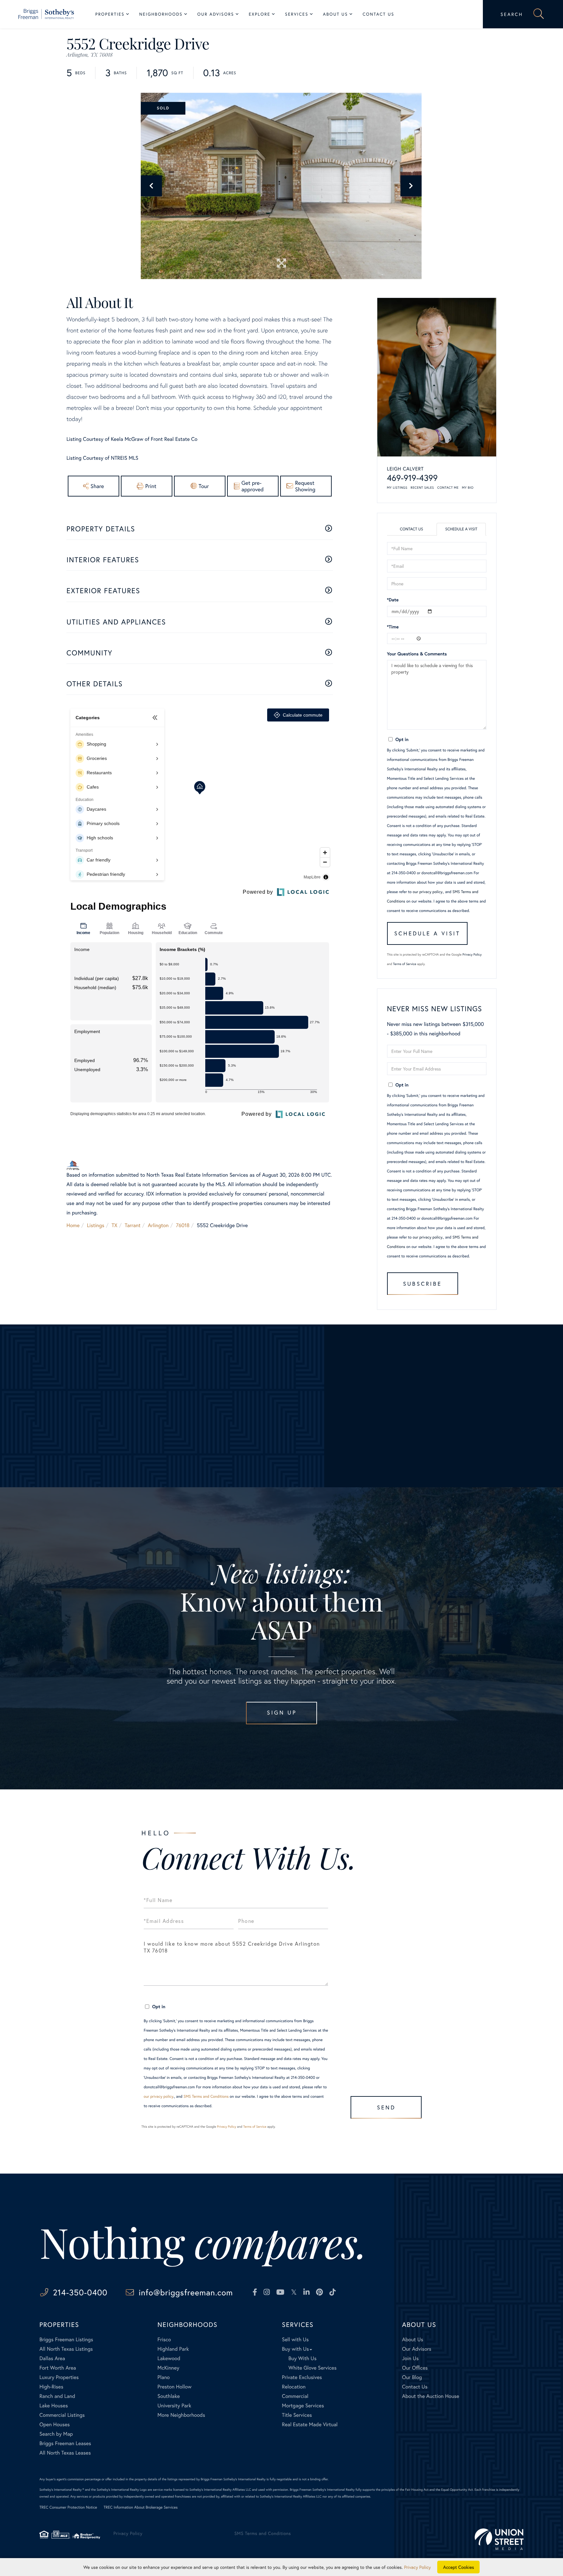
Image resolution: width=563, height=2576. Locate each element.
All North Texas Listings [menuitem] (66, 2349)
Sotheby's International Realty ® (62, 2490)
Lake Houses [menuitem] (54, 2406)
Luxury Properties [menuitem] (59, 2377)
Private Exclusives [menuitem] (302, 2377)
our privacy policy (428, 892)
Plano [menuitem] (164, 2377)
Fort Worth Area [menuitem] (58, 2368)
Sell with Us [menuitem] (295, 2339)
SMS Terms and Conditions (206, 2097)
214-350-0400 (80, 2292)
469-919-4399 (412, 478)
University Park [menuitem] (174, 2406)
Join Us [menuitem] (410, 2358)
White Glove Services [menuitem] (312, 2368)
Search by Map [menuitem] (56, 2434)
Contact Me (448, 488)
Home (73, 1225)
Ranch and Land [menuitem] (57, 2396)
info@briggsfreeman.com (186, 2292)
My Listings (397, 488)
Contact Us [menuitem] (378, 14)
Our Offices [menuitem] (415, 2368)
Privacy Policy (472, 954)
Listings (96, 1225)
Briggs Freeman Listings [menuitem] (66, 2339)
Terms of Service (404, 964)
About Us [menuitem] (335, 14)
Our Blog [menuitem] (412, 2377)
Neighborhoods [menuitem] (161, 14)
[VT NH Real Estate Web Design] (499, 2539)
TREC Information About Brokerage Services (141, 2507)
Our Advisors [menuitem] (216, 14)
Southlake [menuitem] (168, 2396)
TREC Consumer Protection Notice (68, 2507)
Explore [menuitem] (260, 14)
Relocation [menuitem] (294, 2387)
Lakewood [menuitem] (169, 2358)
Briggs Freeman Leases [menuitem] (65, 2443)
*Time (393, 627)
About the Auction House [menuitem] (431, 2396)
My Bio (468, 488)
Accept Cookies (459, 2567)
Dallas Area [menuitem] (52, 2358)
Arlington (158, 1225)
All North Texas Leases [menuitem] (65, 2453)
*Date (393, 600)
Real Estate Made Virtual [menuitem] (310, 2424)
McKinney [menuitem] (168, 2368)
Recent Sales (422, 488)
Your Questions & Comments (417, 654)
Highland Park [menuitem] (173, 2349)
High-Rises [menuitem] (51, 2387)
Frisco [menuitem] (164, 2339)
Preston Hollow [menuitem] (174, 2387)
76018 (183, 1225)
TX (115, 1225)
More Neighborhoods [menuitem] (181, 2415)
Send (386, 2107)
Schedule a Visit (461, 529)
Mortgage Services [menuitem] (303, 2406)
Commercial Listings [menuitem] (62, 2415)
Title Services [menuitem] (297, 2415)
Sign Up (282, 1712)
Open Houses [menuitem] (55, 2424)
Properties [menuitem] (110, 14)
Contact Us (411, 529)
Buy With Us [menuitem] (302, 2358)
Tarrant (133, 1225)
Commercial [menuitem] (295, 2396)
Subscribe (422, 1284)
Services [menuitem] (297, 14)
